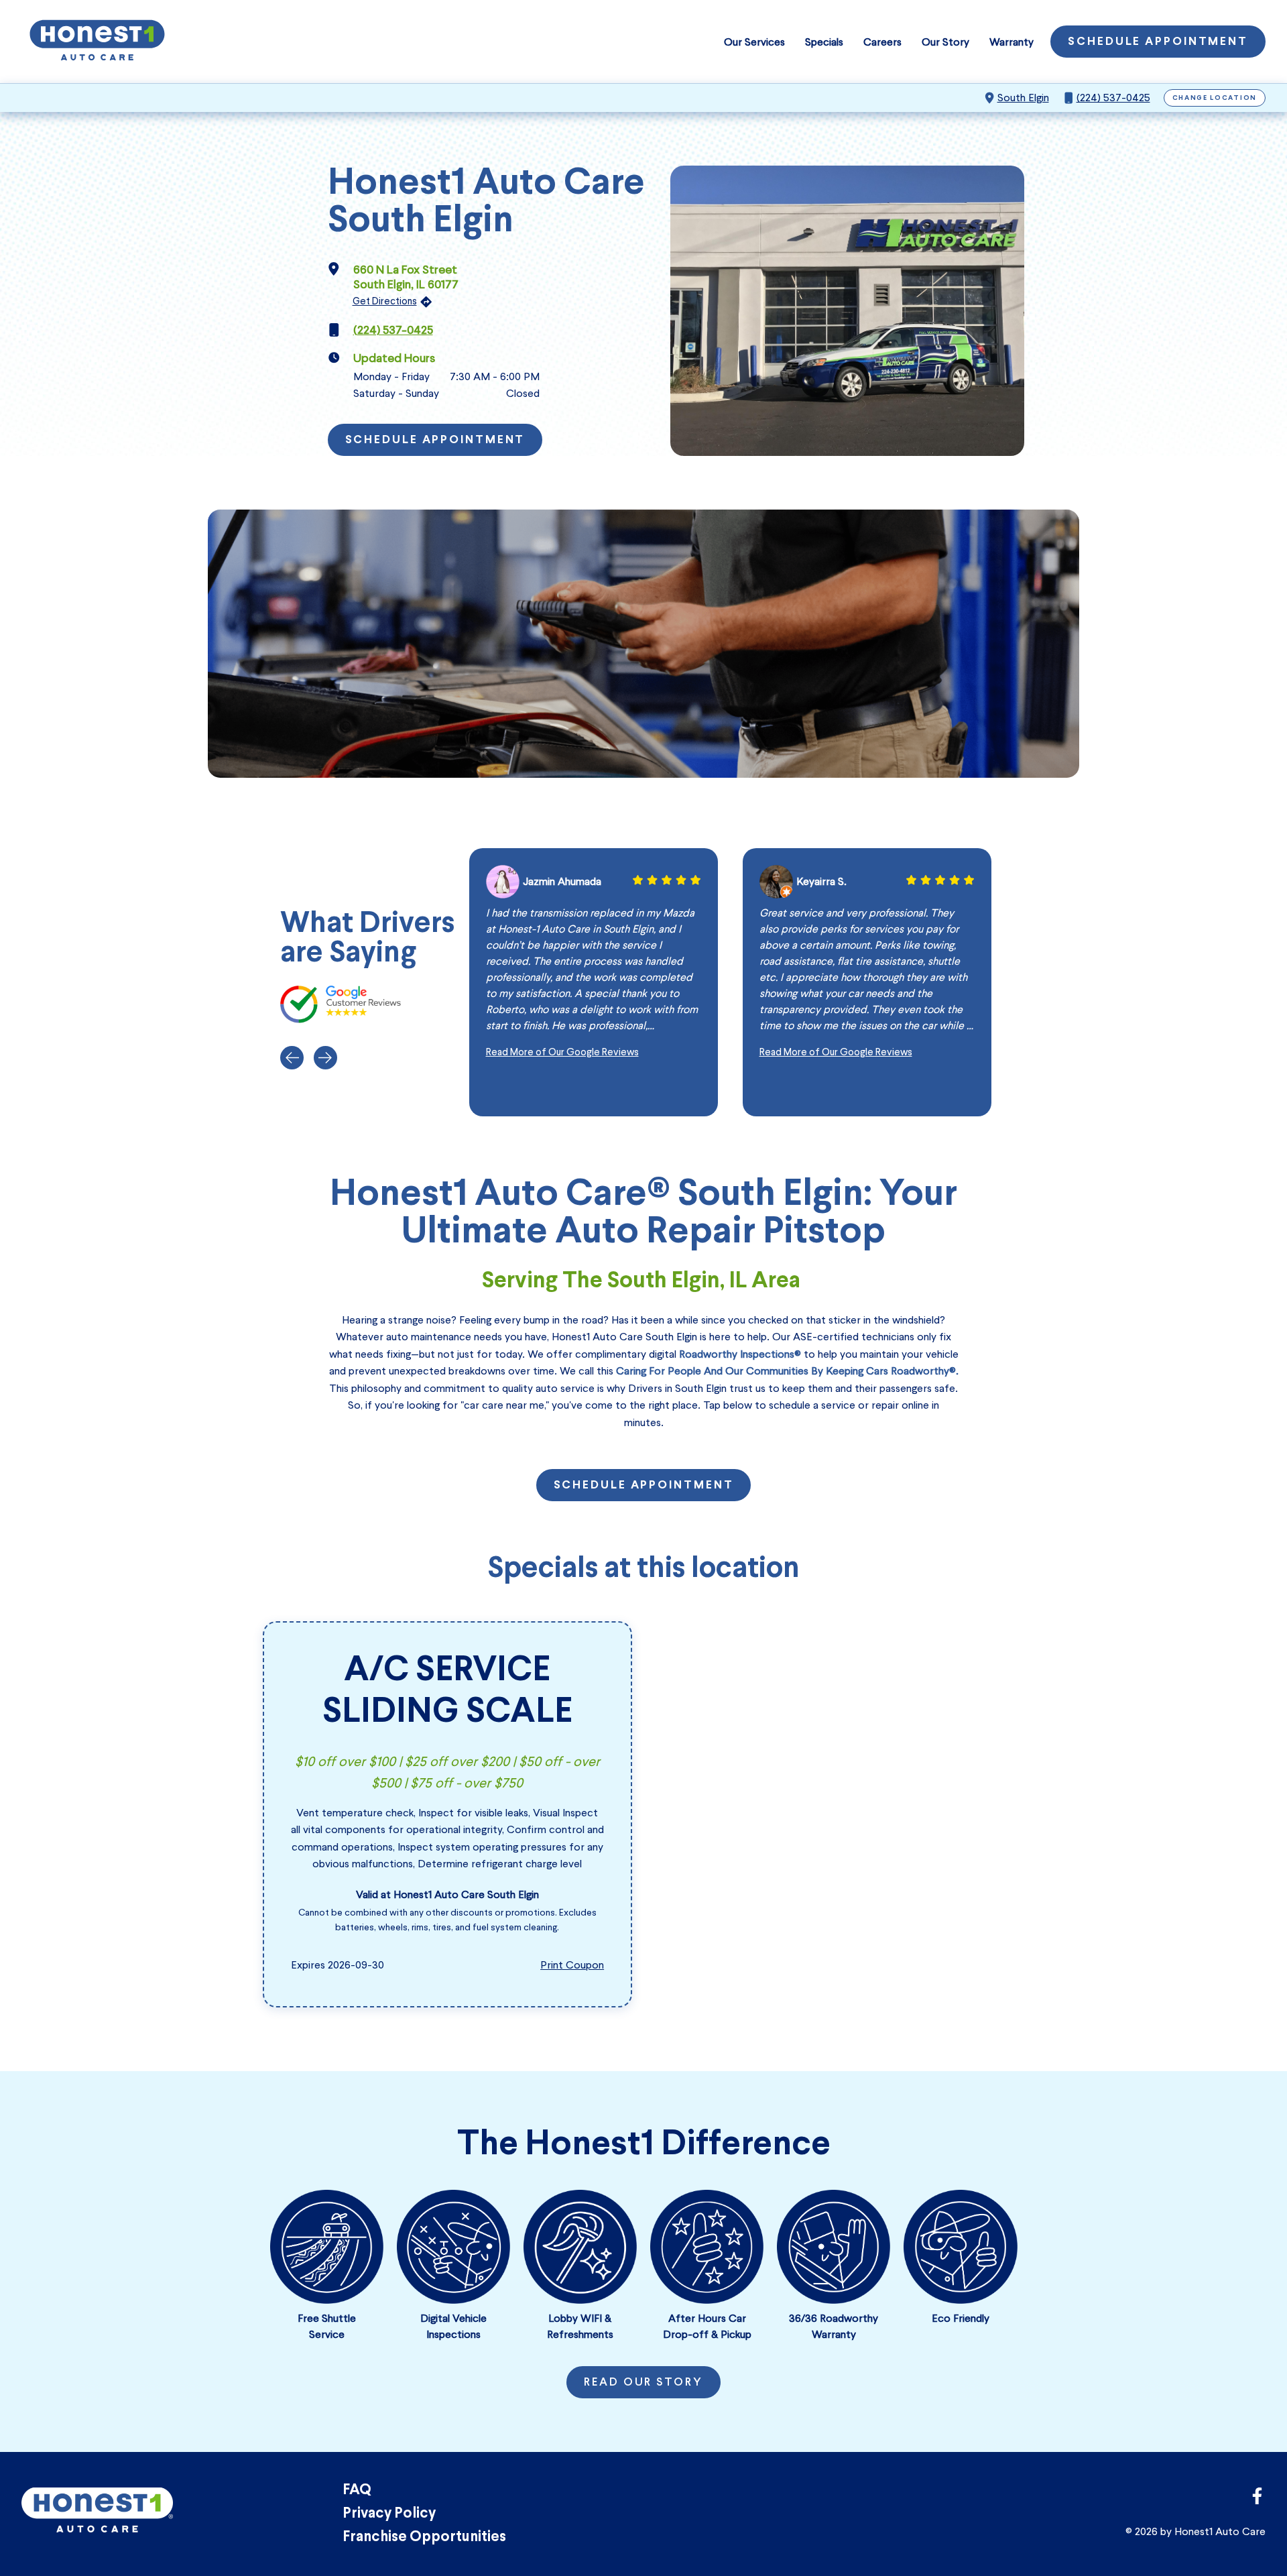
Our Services (754, 42)
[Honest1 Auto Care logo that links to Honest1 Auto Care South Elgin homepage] (97, 42)
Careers (882, 42)
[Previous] (292, 1058)
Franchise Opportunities (424, 2537)
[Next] (325, 1058)
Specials (824, 42)
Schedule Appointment (1158, 42)
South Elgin (1023, 98)
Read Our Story (643, 2383)
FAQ (357, 2491)
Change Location (1215, 98)
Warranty (1012, 42)
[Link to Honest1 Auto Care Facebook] (1257, 2500)
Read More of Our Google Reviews (562, 1052)
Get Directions (385, 301)
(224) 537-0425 (1113, 98)
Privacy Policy (389, 2514)
